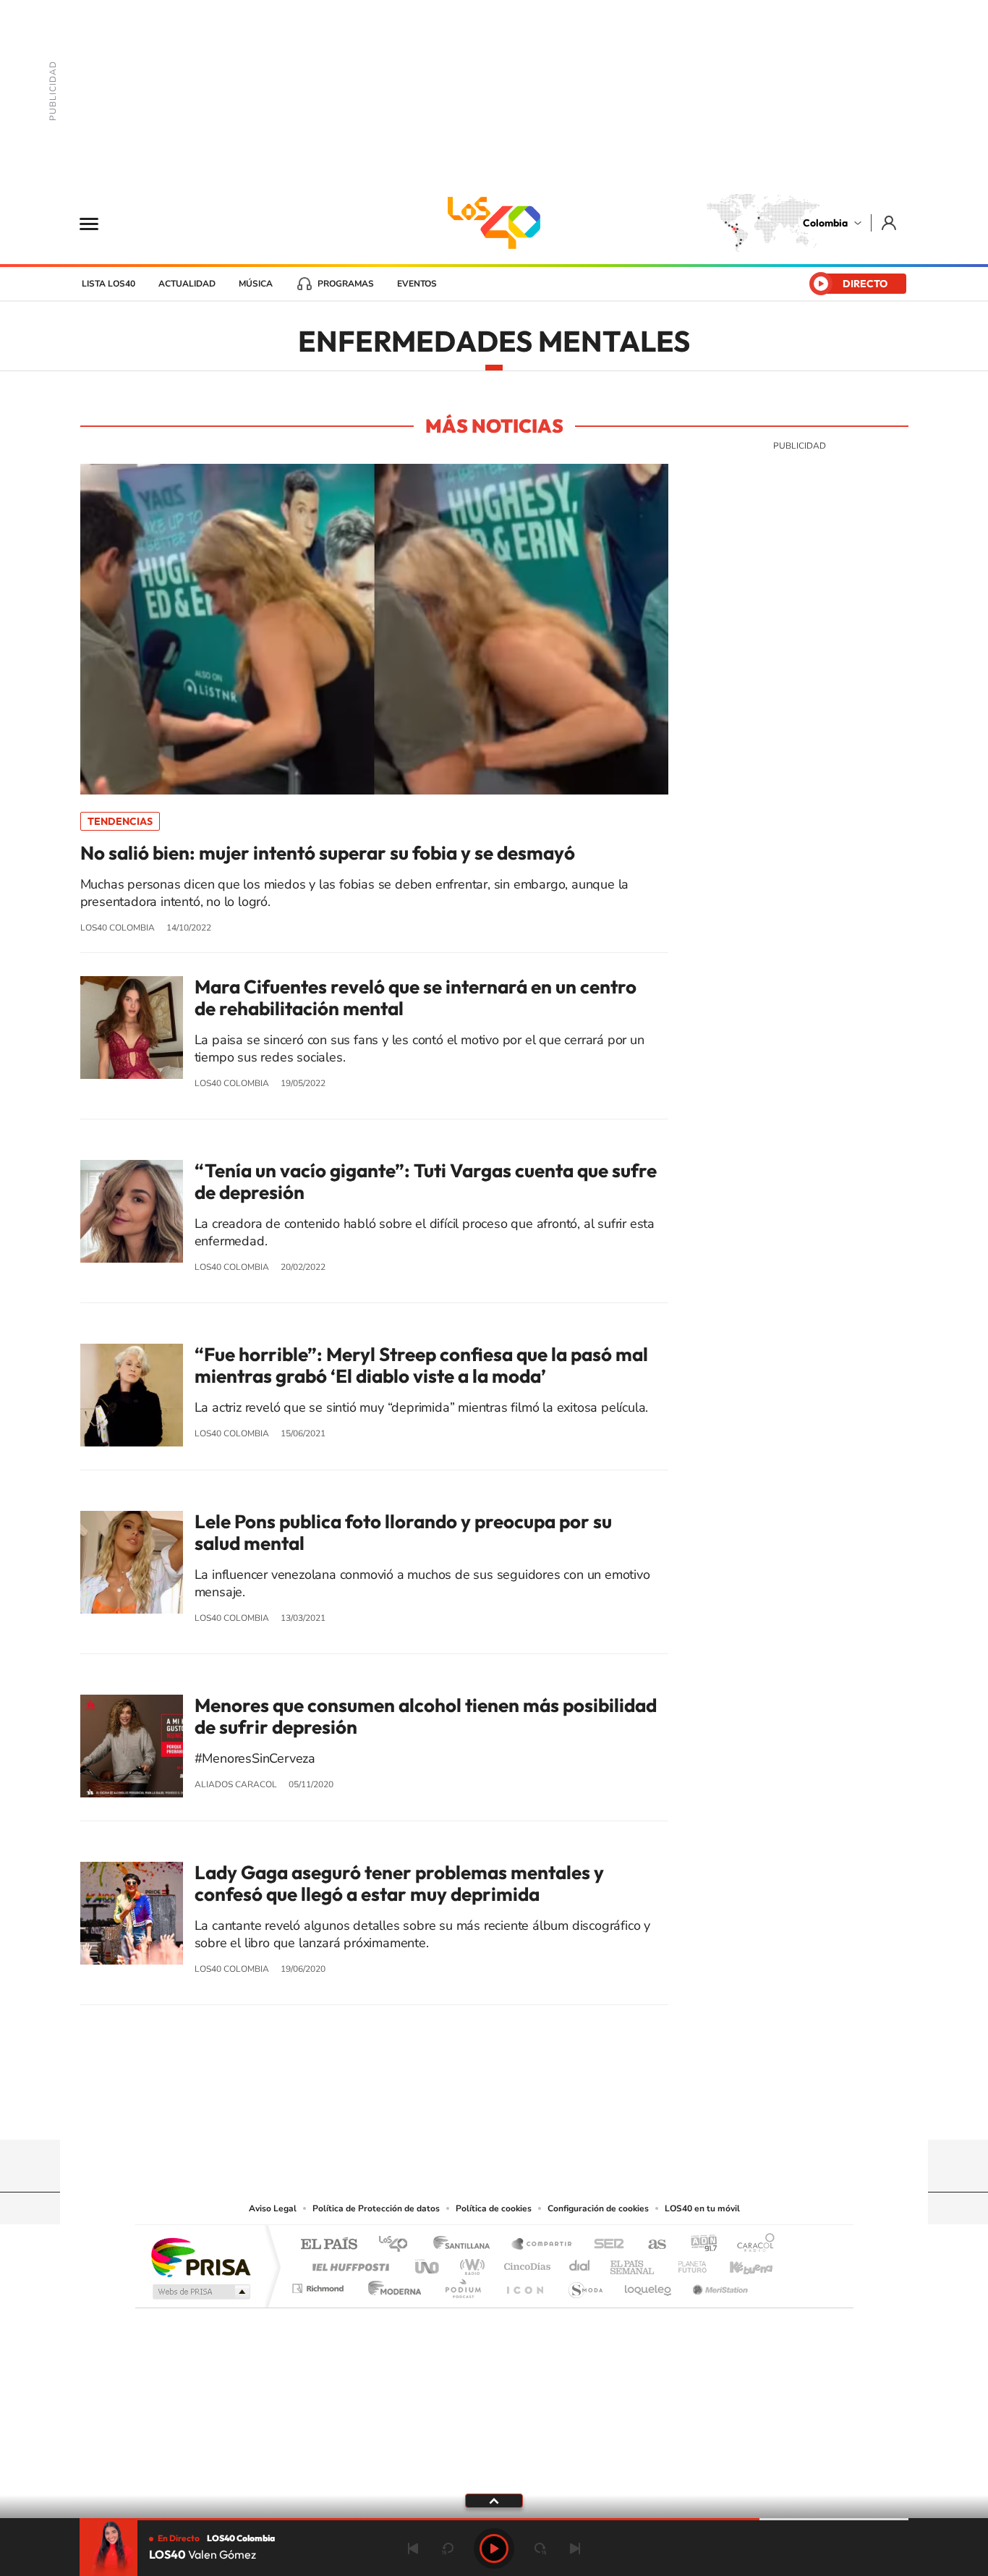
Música (256, 284)
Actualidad (187, 284)
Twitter (523, 2111)
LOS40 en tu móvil (702, 2208)
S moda (585, 2285)
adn (698, 2245)
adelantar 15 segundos (540, 2549)
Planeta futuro (686, 2263)
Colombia (825, 223)
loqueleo (649, 2285)
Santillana (466, 2245)
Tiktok (436, 2111)
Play (494, 2549)
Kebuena (738, 2263)
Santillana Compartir (542, 2245)
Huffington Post (348, 2263)
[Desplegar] (494, 2500)
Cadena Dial (580, 2263)
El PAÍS (329, 2245)
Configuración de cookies (598, 2208)
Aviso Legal (273, 2208)
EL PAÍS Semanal (633, 2263)
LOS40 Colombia (494, 223)
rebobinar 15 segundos (448, 2549)
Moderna (391, 2285)
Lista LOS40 (108, 284)
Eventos (417, 284)
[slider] (494, 2519)
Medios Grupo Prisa (200, 2292)
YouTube (494, 2111)
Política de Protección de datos (376, 2208)
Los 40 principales (398, 2245)
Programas (346, 284)
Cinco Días (525, 2263)
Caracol (751, 2245)
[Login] (890, 223)
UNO (428, 2263)
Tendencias (120, 821)
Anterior (413, 2549)
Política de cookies (494, 2208)
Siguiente (575, 2549)
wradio (470, 2263)
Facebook (552, 2111)
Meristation (718, 2285)
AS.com (651, 2245)
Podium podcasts (462, 2285)
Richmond (320, 2285)
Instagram (465, 2111)
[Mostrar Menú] (98, 223)
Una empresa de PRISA (200, 2257)
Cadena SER (605, 2245)
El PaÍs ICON (524, 2285)
